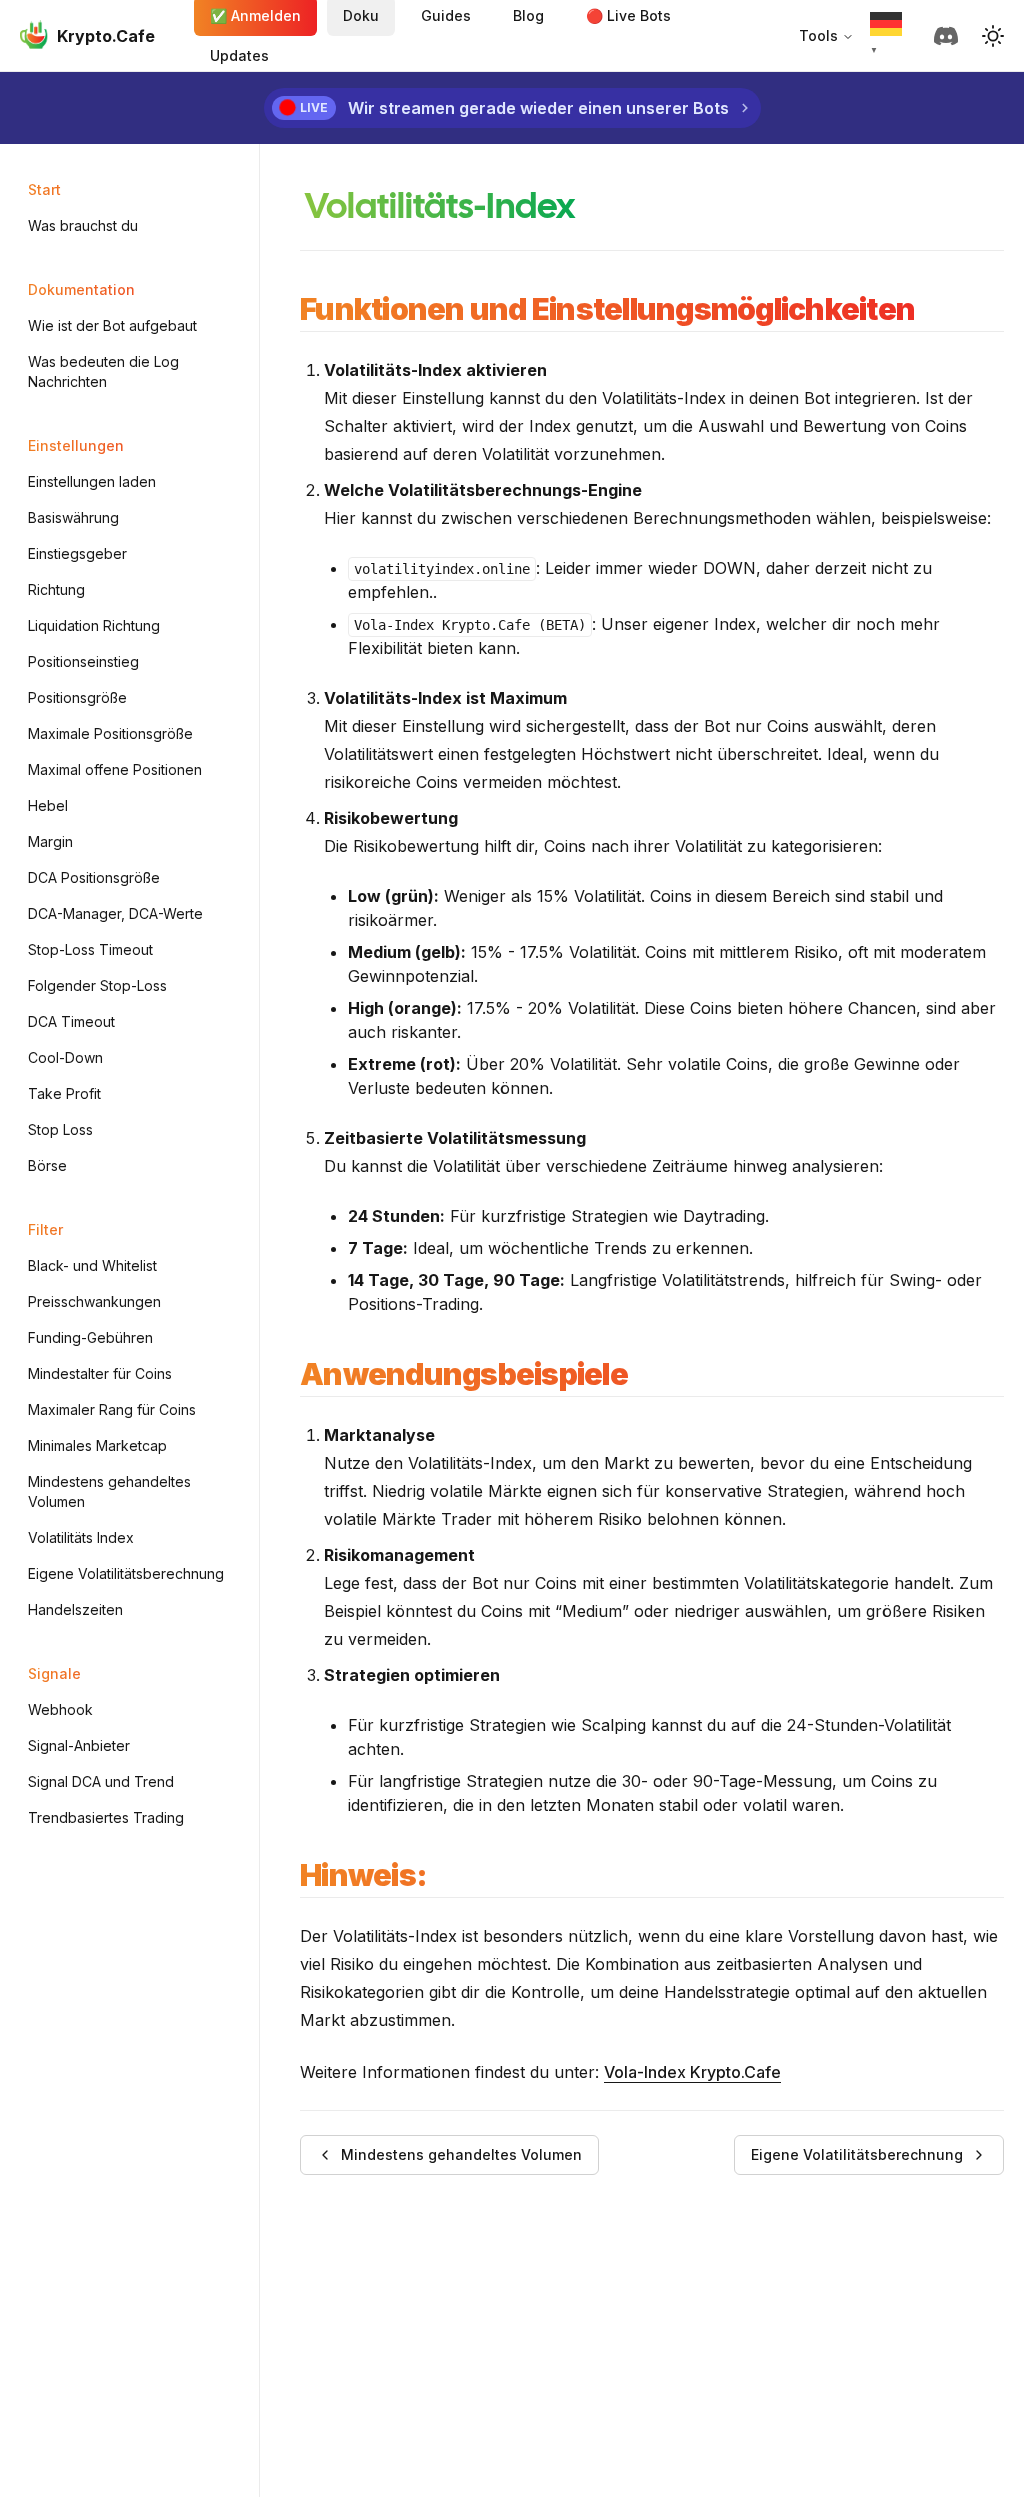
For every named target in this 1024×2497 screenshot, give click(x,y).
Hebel (48, 805)
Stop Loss (60, 1129)
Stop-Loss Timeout (90, 949)
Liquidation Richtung (94, 625)
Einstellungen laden (92, 481)
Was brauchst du (83, 225)
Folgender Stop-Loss (97, 985)
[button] (993, 36)
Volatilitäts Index (81, 1537)
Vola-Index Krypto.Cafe (692, 2072)
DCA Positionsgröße (94, 877)
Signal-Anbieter (79, 1745)
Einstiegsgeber (77, 553)
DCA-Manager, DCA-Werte (115, 913)
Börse (47, 1165)
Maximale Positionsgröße (110, 733)
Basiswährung (73, 517)
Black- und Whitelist (92, 1265)
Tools (818, 35)
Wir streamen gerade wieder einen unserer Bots (538, 108)
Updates (239, 55)
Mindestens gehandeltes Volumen (109, 1491)
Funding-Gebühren (90, 1337)
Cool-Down (65, 1057)
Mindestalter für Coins (100, 1373)
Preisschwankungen (94, 1301)
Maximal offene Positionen (115, 769)
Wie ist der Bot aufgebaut (112, 325)
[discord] (950, 36)
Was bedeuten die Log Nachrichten (103, 371)
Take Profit (64, 1093)
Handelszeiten (75, 1609)
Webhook (60, 1709)
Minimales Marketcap (97, 1445)
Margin (50, 841)
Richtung (56, 589)
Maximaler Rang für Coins (112, 1409)
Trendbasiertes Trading (106, 1817)
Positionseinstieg (83, 661)
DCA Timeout (71, 1021)
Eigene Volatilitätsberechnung (126, 1573)
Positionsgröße (77, 697)
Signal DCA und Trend (101, 1781)
